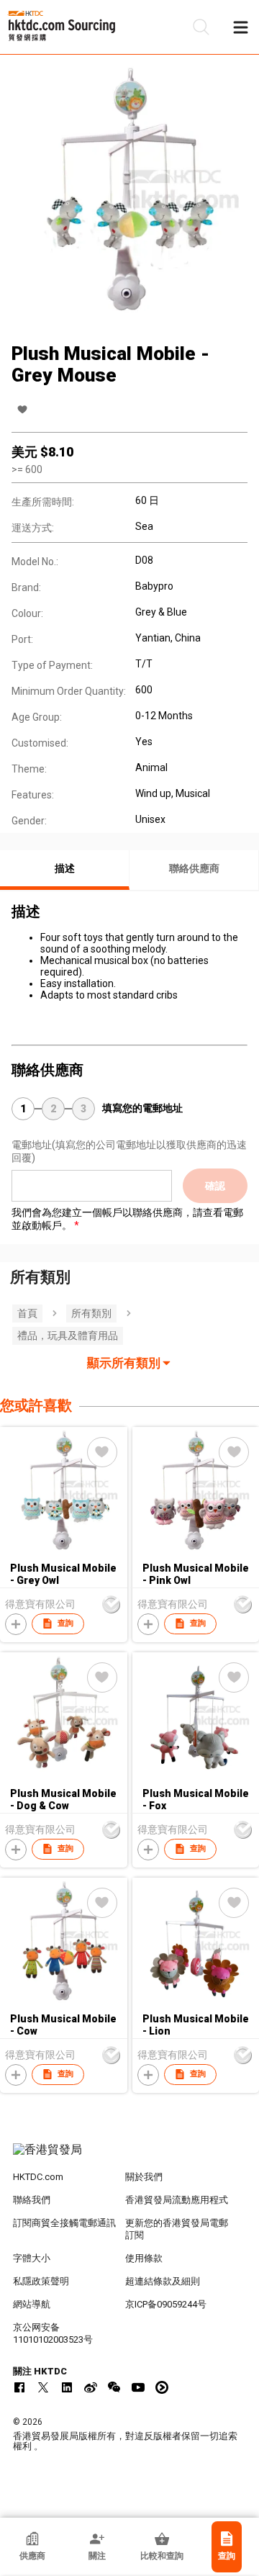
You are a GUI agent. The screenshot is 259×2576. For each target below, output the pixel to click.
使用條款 (144, 2258)
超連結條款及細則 (163, 2281)
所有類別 (91, 1313)
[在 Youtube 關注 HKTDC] (138, 2387)
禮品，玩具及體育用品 (68, 1336)
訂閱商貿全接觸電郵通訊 (64, 2223)
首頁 (27, 1313)
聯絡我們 (32, 2200)
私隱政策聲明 (41, 2281)
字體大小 (32, 2258)
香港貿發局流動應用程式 (177, 2200)
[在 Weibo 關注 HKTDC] (91, 2387)
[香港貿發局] (129, 2157)
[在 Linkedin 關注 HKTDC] (67, 2387)
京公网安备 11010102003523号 (53, 2333)
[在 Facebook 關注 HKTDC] (19, 2387)
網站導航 (32, 2304)
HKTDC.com (38, 2177)
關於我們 (144, 2177)
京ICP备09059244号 (166, 2304)
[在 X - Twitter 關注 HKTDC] (43, 2387)
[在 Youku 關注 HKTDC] (162, 2387)
